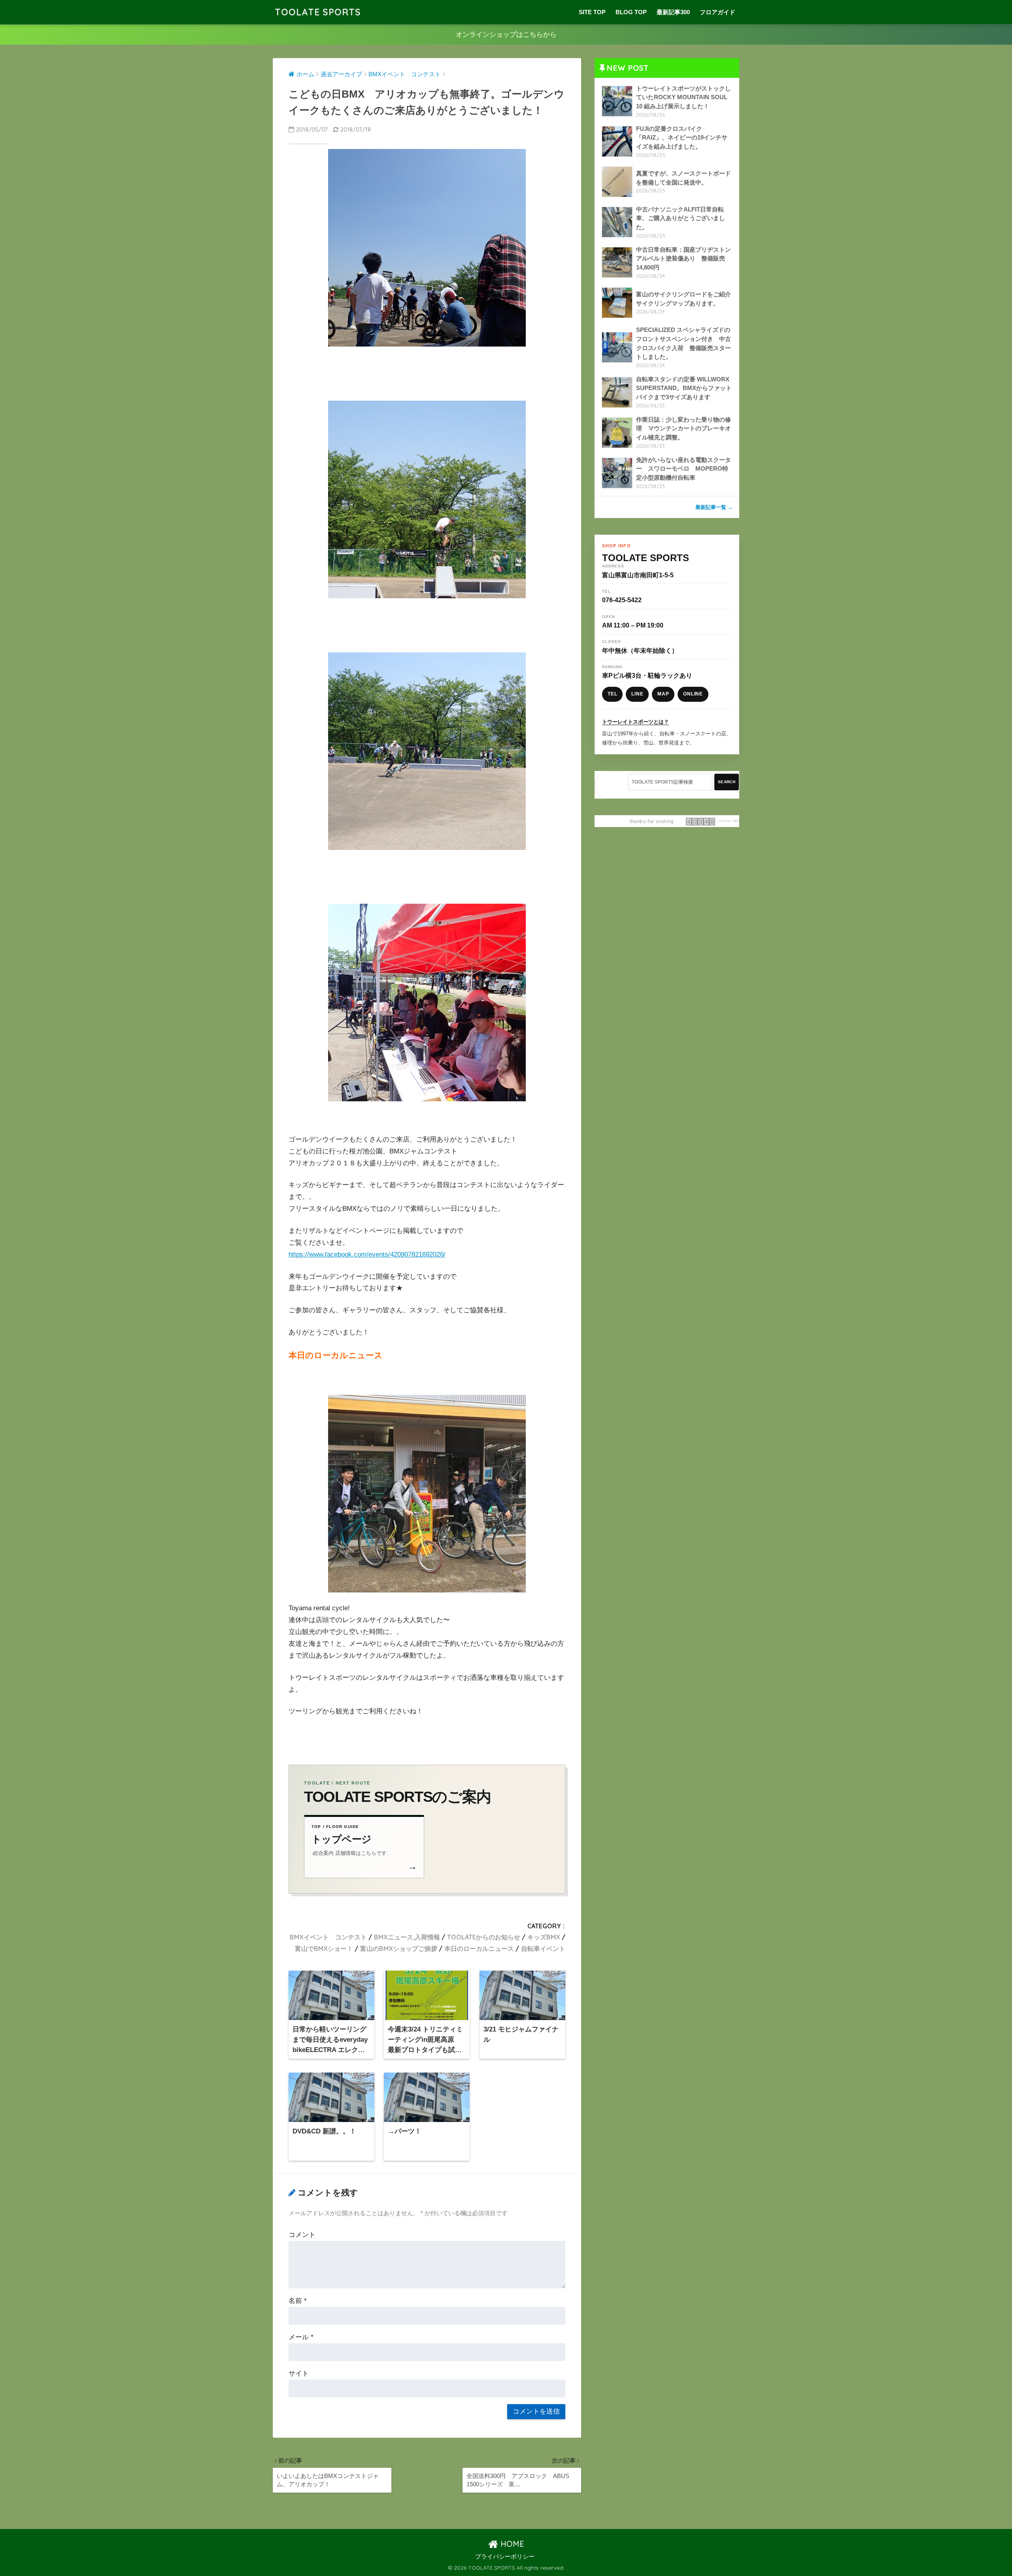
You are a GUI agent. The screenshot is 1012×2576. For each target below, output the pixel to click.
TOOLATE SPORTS (318, 12)
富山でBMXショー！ (324, 1948)
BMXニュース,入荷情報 (407, 1937)
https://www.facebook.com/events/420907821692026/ (367, 1254)
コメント (302, 2235)
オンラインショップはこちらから (506, 35)
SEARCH (727, 782)
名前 (298, 2301)
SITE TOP (592, 12)
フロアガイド (717, 12)
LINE (637, 694)
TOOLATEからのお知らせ (484, 1937)
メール (301, 2337)
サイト (299, 2373)
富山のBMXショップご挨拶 (399, 1948)
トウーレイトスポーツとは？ (635, 722)
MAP (663, 694)
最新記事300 (673, 12)
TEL (612, 694)
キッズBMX (544, 1937)
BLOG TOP (631, 12)
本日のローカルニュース (479, 1948)
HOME (511, 2544)
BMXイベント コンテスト (328, 1937)
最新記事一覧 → (714, 507)
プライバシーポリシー (505, 2557)
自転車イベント (543, 1948)
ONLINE (693, 694)
